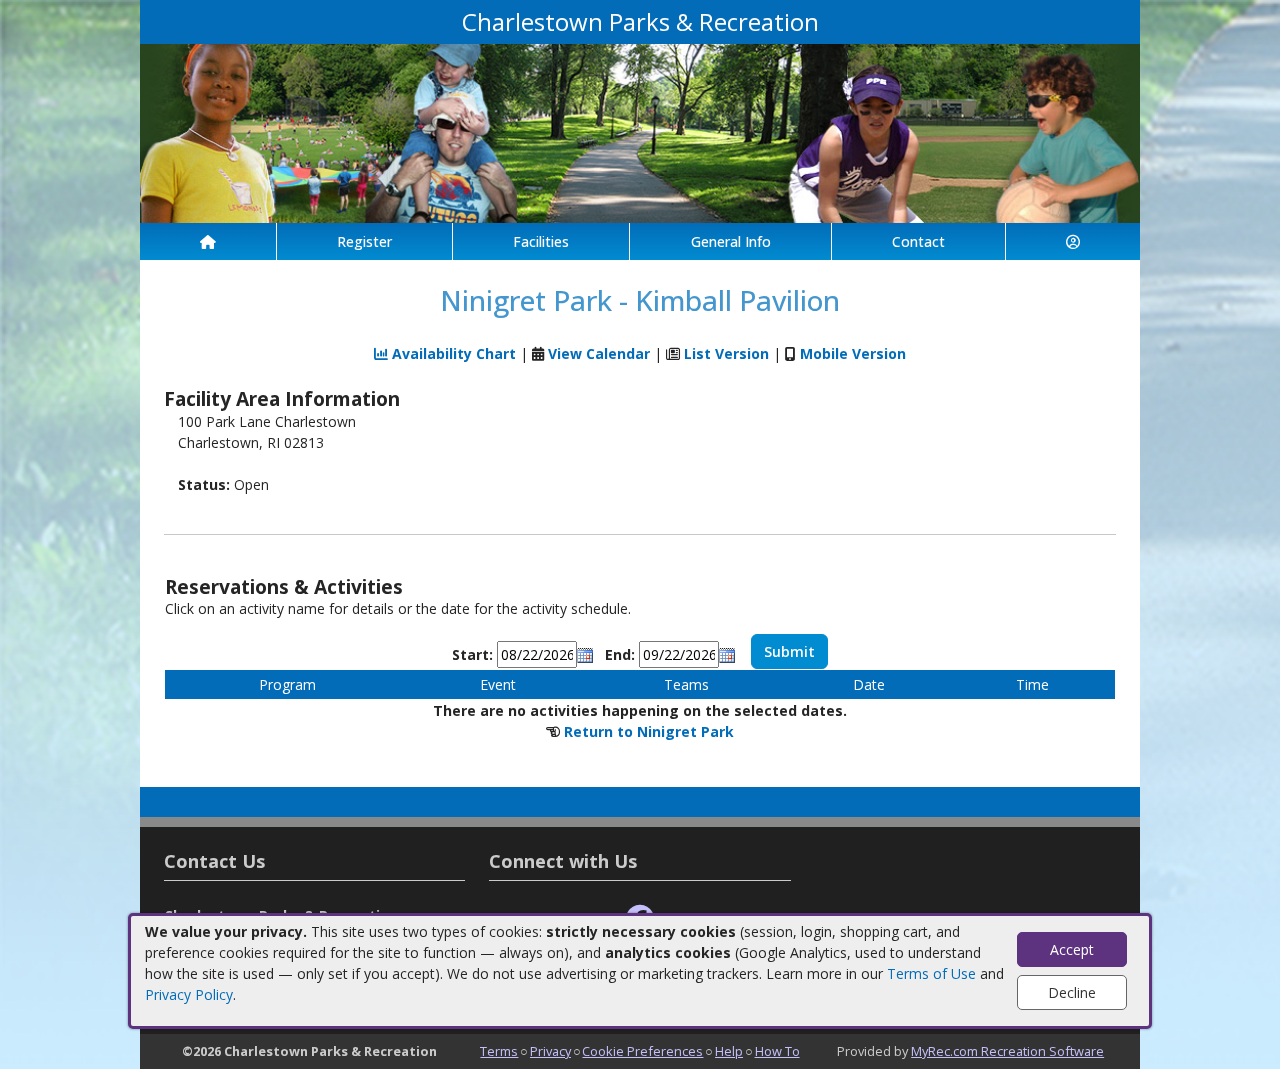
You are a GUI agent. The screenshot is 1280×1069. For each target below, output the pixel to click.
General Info (731, 241)
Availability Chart (452, 353)
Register (364, 241)
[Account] (1073, 241)
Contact (918, 241)
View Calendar (599, 353)
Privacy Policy (189, 994)
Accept (1072, 949)
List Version (726, 353)
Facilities (541, 241)
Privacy (550, 1051)
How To (777, 1051)
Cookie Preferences (642, 1051)
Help (729, 1051)
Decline (1072, 992)
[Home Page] (208, 241)
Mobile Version (853, 353)
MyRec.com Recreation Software (1007, 1051)
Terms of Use (931, 973)
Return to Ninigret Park (649, 731)
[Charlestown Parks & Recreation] (640, 131)
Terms (499, 1051)
